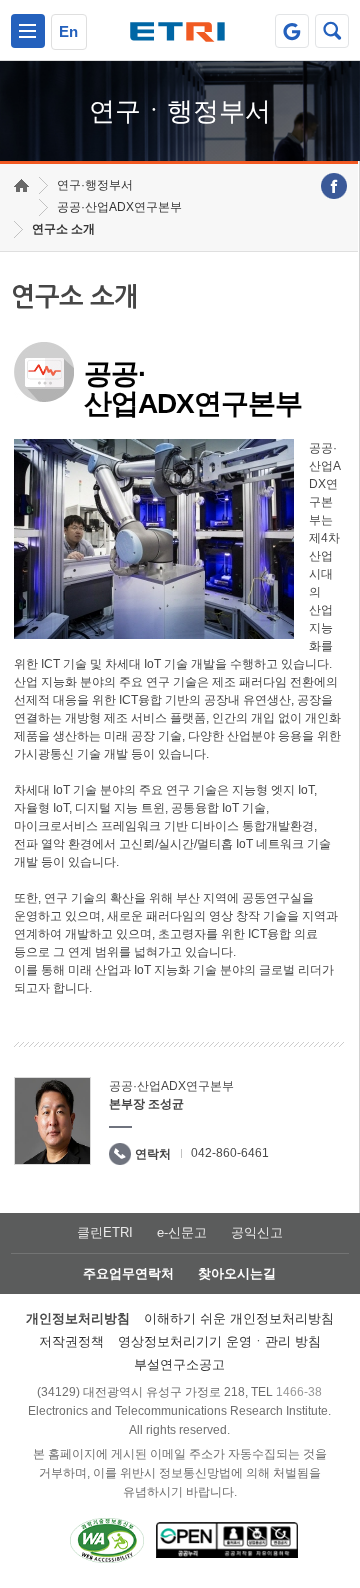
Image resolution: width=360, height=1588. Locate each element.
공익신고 (257, 1232)
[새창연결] (334, 186)
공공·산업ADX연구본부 (119, 207)
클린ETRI (105, 1232)
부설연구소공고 (179, 1364)
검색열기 (332, 31)
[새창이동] (292, 31)
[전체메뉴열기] (28, 31)
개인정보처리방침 (78, 1318)
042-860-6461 (230, 1153)
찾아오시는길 (237, 1273)
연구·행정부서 (95, 185)
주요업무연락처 (128, 1273)
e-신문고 (182, 1232)
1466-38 (299, 1392)
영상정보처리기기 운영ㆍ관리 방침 (219, 1341)
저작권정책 (71, 1341)
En (68, 31)
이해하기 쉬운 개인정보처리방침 (239, 1318)
